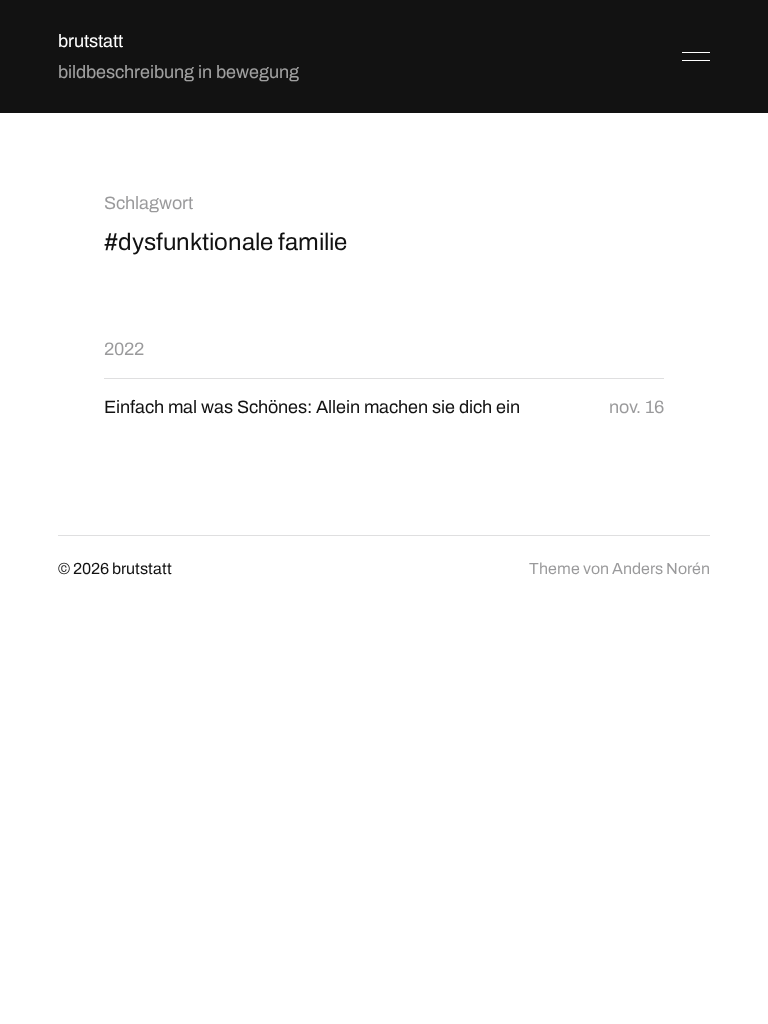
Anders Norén (661, 568)
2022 (124, 349)
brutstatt (90, 41)
